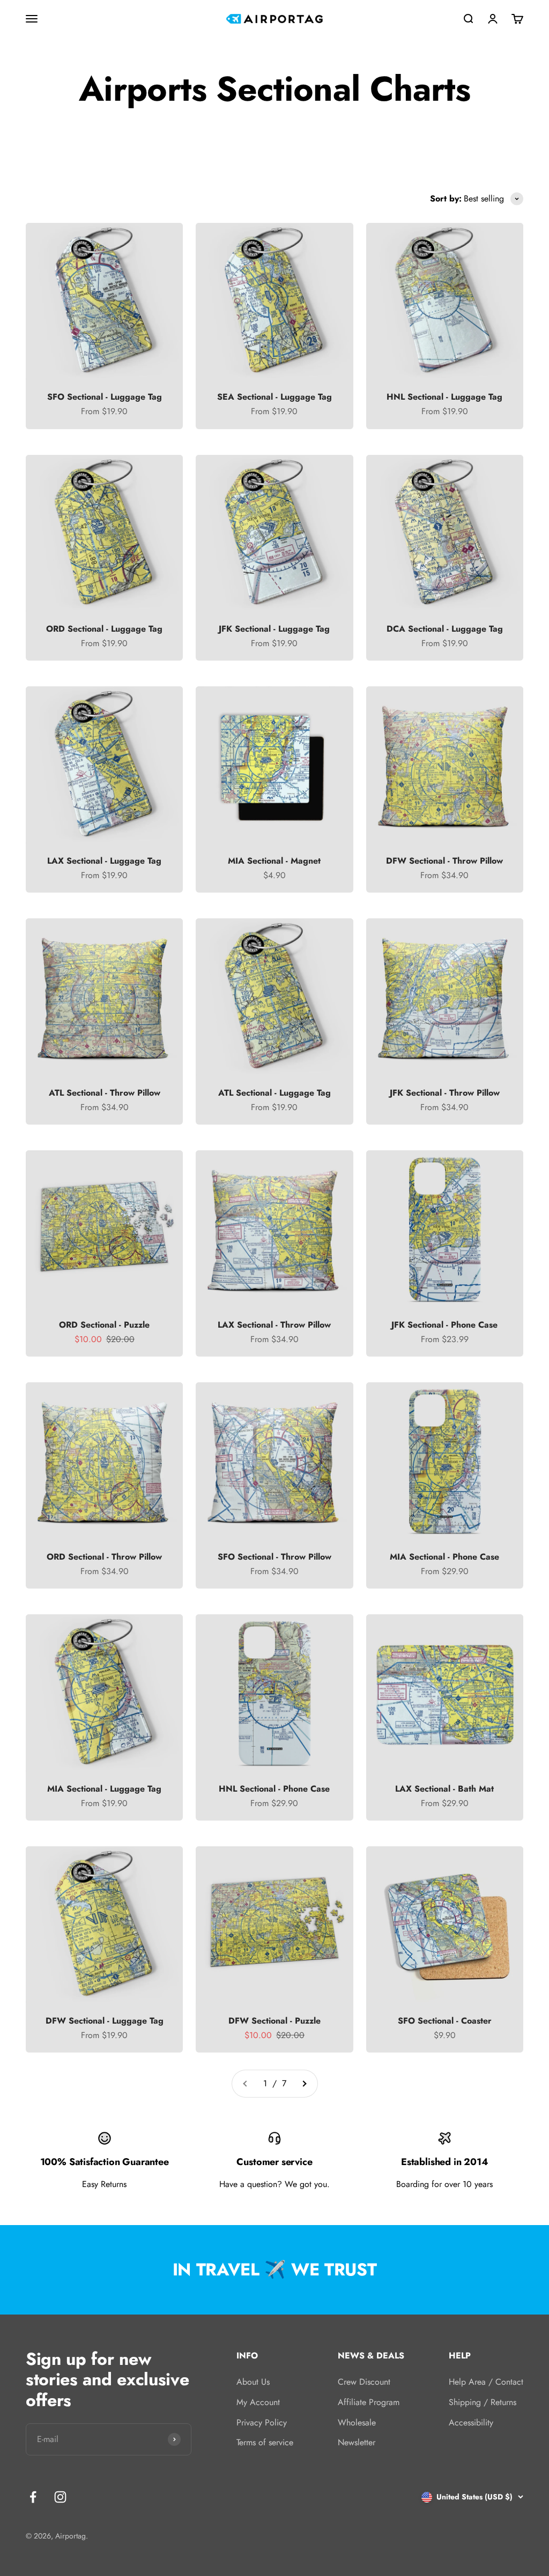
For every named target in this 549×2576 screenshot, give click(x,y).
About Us (253, 2382)
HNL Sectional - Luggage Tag (444, 397)
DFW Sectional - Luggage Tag (105, 2021)
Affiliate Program (369, 2402)
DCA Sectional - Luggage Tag (445, 629)
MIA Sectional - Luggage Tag (104, 1789)
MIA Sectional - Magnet (274, 861)
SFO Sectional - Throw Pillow (274, 1557)
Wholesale (357, 2423)
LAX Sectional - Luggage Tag (104, 861)
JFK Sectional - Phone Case (444, 1325)
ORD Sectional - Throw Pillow (104, 1557)
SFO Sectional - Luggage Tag (105, 397)
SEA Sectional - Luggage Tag (274, 397)
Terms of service (265, 2442)
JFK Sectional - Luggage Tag (274, 629)
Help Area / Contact (486, 2382)
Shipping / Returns (483, 2402)
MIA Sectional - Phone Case (444, 1557)
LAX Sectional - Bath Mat (444, 1789)
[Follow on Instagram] (60, 2497)
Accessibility (471, 2423)
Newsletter (357, 2442)
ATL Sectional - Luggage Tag (274, 1093)
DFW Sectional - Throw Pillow (444, 861)
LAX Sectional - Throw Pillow (274, 1325)
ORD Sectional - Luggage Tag (104, 629)
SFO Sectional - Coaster (445, 2021)
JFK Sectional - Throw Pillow (445, 1093)
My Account (258, 2402)
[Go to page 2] (304, 2084)
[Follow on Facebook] (33, 2497)
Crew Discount (364, 2382)
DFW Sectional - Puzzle (274, 2021)
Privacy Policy (262, 2423)
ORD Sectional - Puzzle (104, 1325)
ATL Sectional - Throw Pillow (105, 1093)
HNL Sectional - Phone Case (274, 1789)
